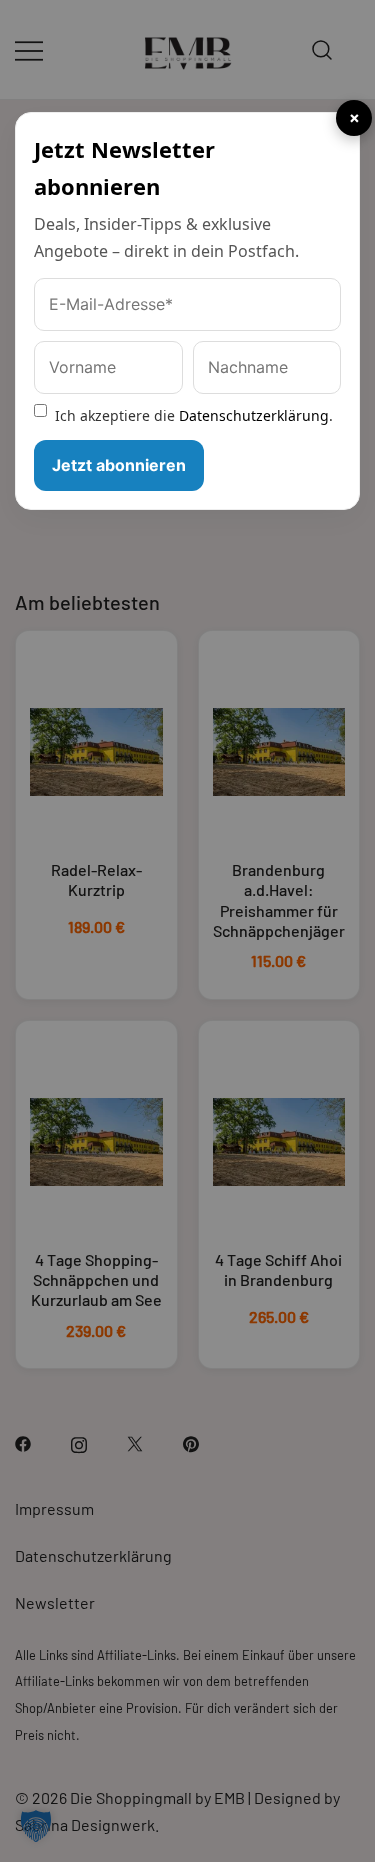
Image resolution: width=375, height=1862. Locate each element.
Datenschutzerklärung (254, 415)
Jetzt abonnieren (119, 465)
